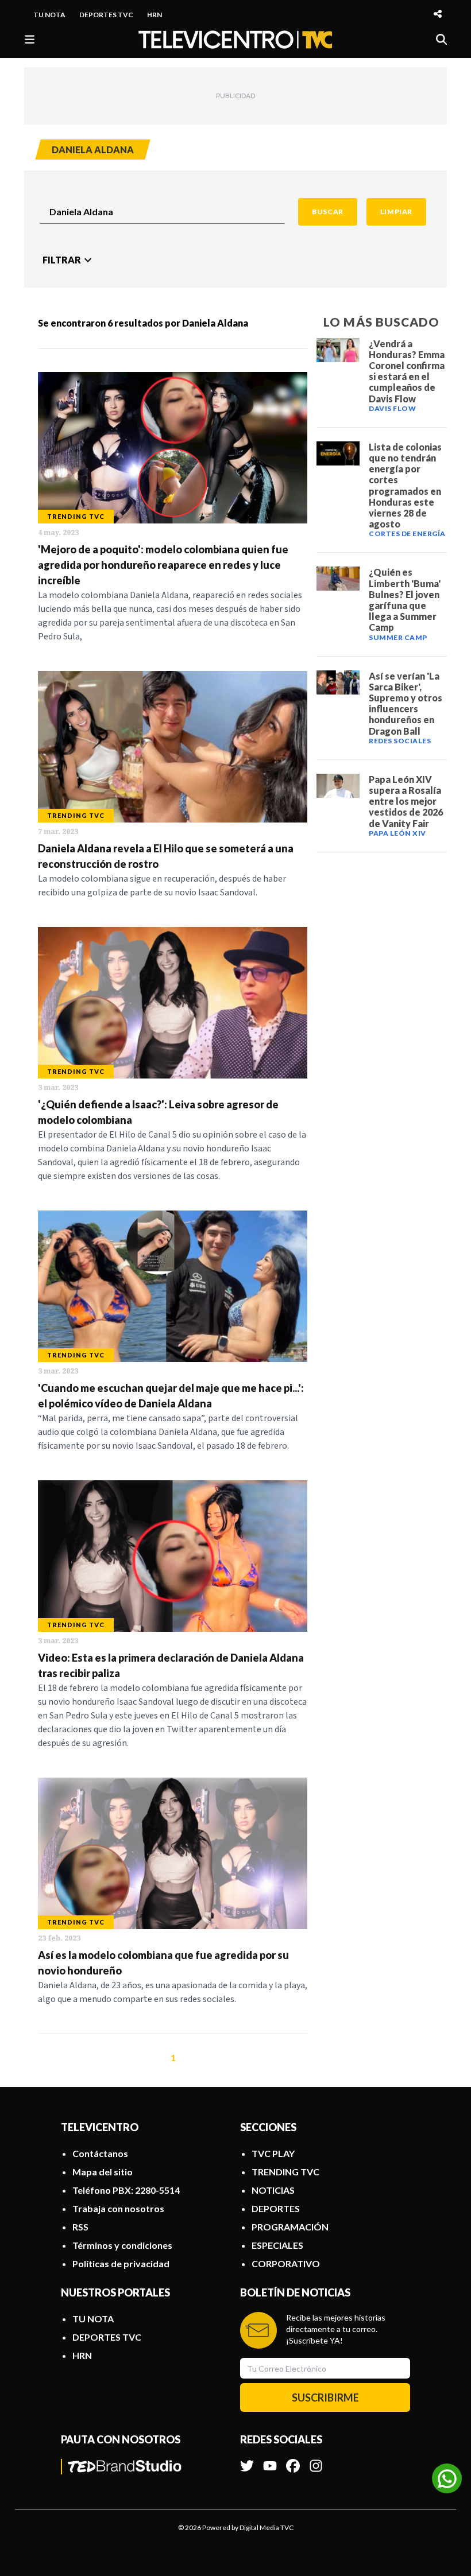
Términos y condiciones (122, 2245)
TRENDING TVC (285, 2172)
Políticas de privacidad (121, 2263)
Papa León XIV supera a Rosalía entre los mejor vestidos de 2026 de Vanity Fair (406, 801)
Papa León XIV (397, 833)
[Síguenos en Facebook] (293, 2460)
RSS (80, 2227)
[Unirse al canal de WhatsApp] (447, 2478)
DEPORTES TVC (106, 15)
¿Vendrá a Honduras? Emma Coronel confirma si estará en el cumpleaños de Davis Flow (407, 371)
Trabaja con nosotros (118, 2208)
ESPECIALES (277, 2245)
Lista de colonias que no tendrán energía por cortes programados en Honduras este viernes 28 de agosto (405, 485)
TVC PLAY (273, 2153)
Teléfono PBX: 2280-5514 (126, 2190)
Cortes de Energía (407, 534)
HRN (155, 15)
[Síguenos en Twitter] (247, 2460)
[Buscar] (441, 39)
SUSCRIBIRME (325, 2397)
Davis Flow (392, 408)
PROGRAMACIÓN (290, 2227)
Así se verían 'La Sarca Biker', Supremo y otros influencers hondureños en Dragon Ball (406, 703)
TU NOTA (49, 15)
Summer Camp (398, 637)
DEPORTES (276, 2208)
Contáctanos (100, 2153)
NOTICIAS (273, 2190)
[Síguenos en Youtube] (270, 2460)
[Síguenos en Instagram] (316, 2460)
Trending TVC (76, 516)
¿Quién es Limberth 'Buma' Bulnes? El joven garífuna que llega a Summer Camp (405, 600)
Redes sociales (400, 741)
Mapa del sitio (103, 2172)
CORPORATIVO (286, 2263)
